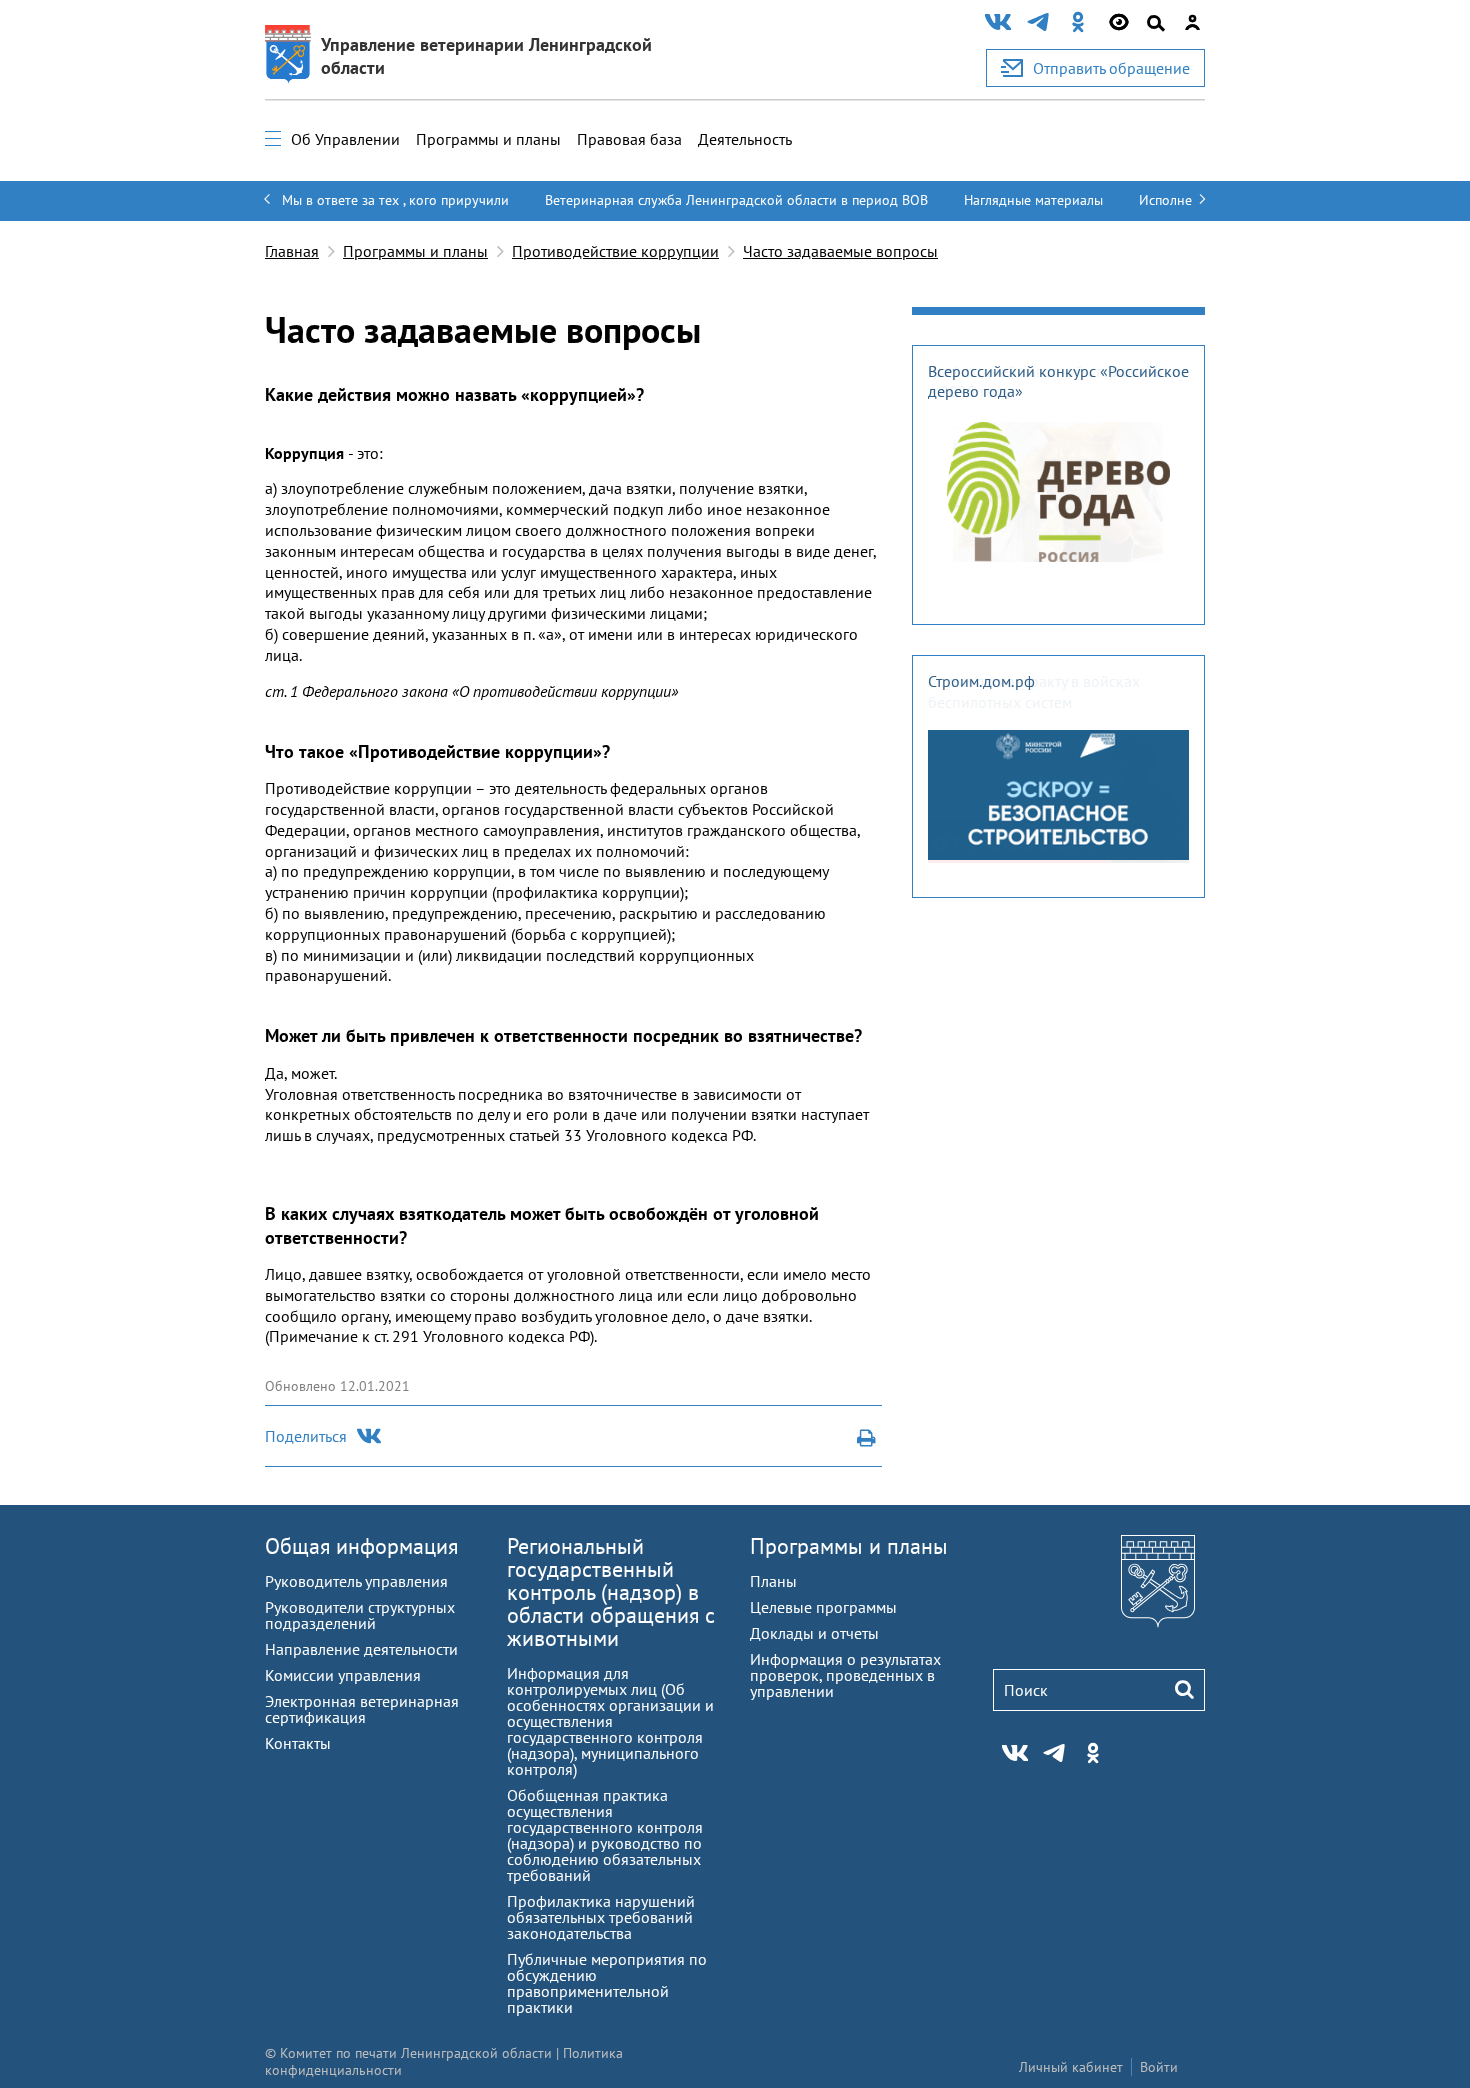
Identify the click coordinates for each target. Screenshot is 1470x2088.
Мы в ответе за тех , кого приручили (395, 200)
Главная (292, 251)
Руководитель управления (356, 1581)
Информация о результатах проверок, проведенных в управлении (845, 1675)
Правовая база (629, 139)
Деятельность (745, 139)
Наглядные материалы (1033, 200)
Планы (773, 1581)
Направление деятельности (361, 1649)
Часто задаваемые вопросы (840, 251)
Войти (1159, 2067)
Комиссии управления (343, 1675)
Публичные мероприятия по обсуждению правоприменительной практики (607, 1983)
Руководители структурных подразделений (360, 1615)
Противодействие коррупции (615, 251)
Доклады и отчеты (814, 1633)
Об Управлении (345, 139)
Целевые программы (823, 1607)
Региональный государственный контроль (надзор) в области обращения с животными (611, 1592)
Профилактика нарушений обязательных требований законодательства (601, 1917)
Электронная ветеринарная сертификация (362, 1709)
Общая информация (361, 1546)
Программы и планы (488, 139)
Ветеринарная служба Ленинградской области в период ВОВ (736, 200)
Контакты (298, 1743)
